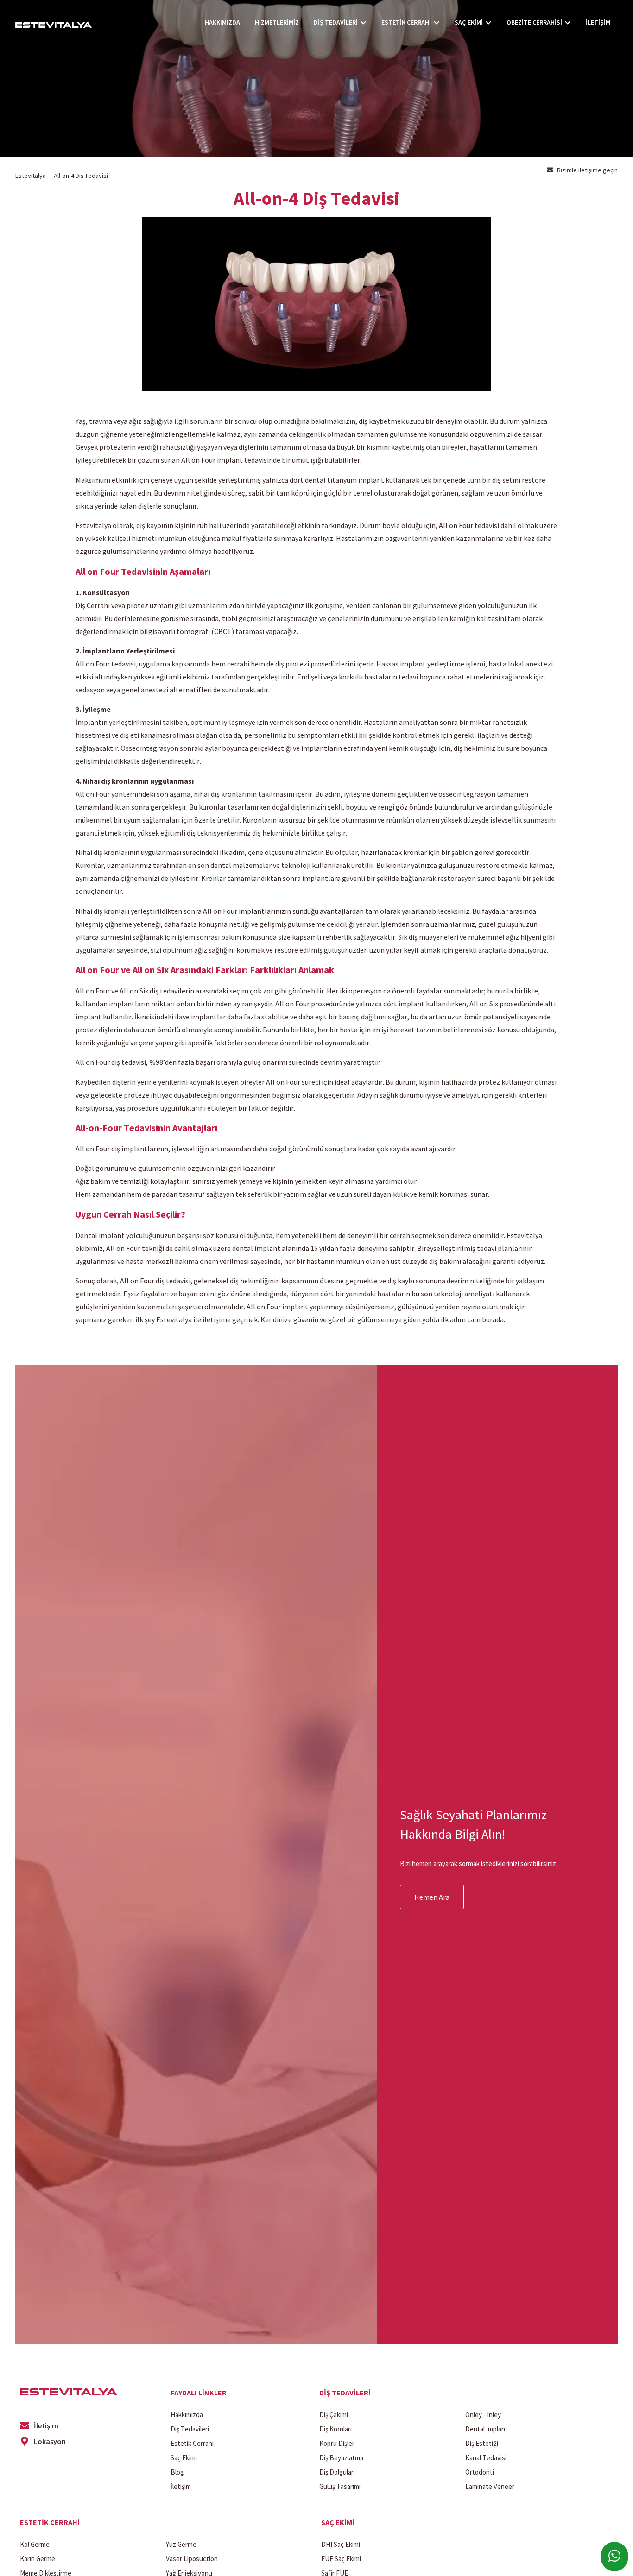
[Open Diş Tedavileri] (363, 22)
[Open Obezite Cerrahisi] (568, 22)
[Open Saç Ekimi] (488, 22)
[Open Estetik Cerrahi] (437, 22)
